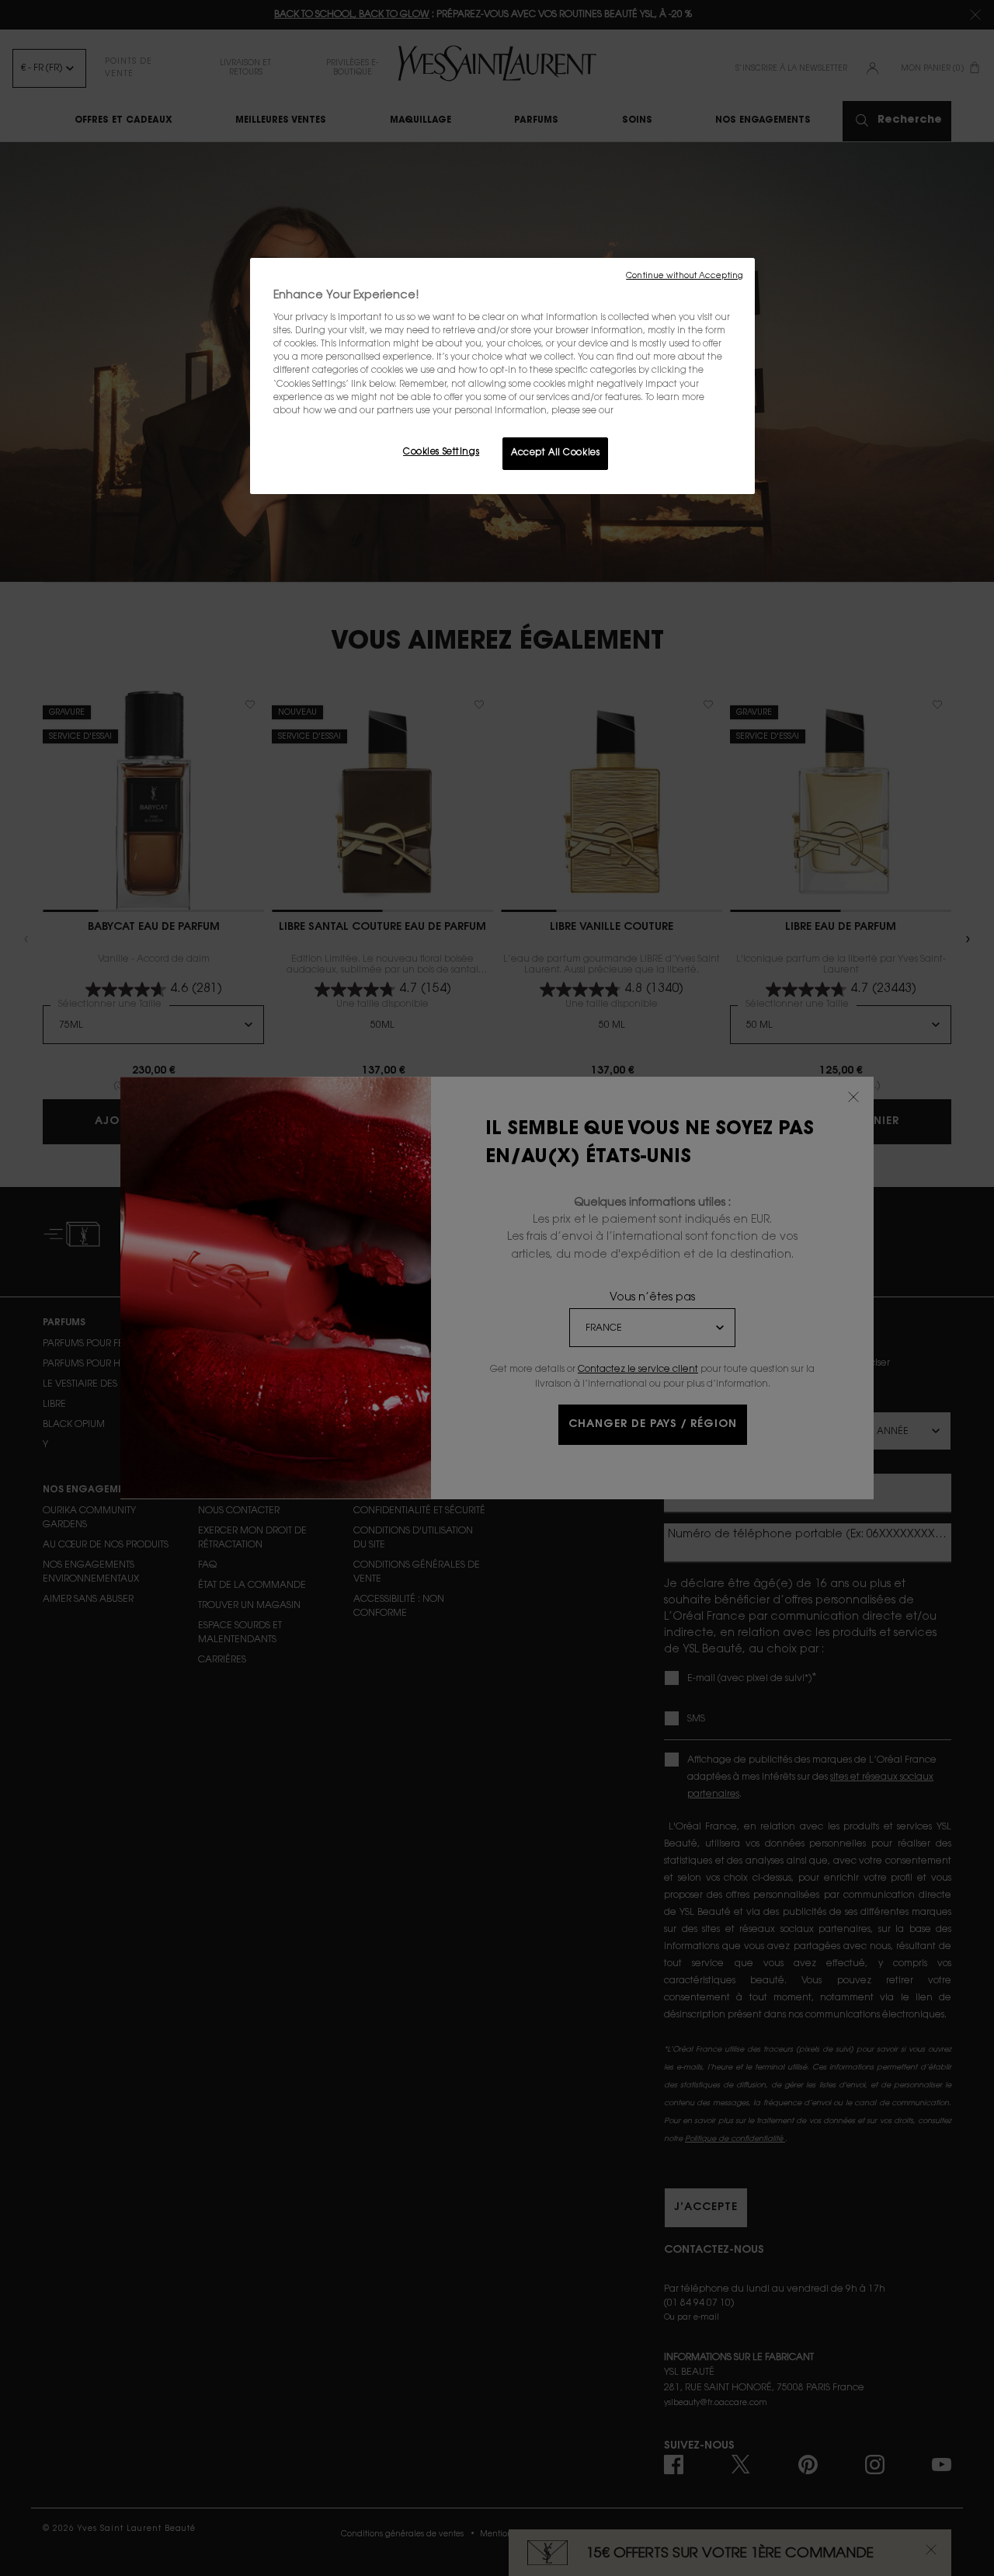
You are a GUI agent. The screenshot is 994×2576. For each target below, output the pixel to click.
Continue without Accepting (685, 276)
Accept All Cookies (555, 453)
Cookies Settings (441, 453)
